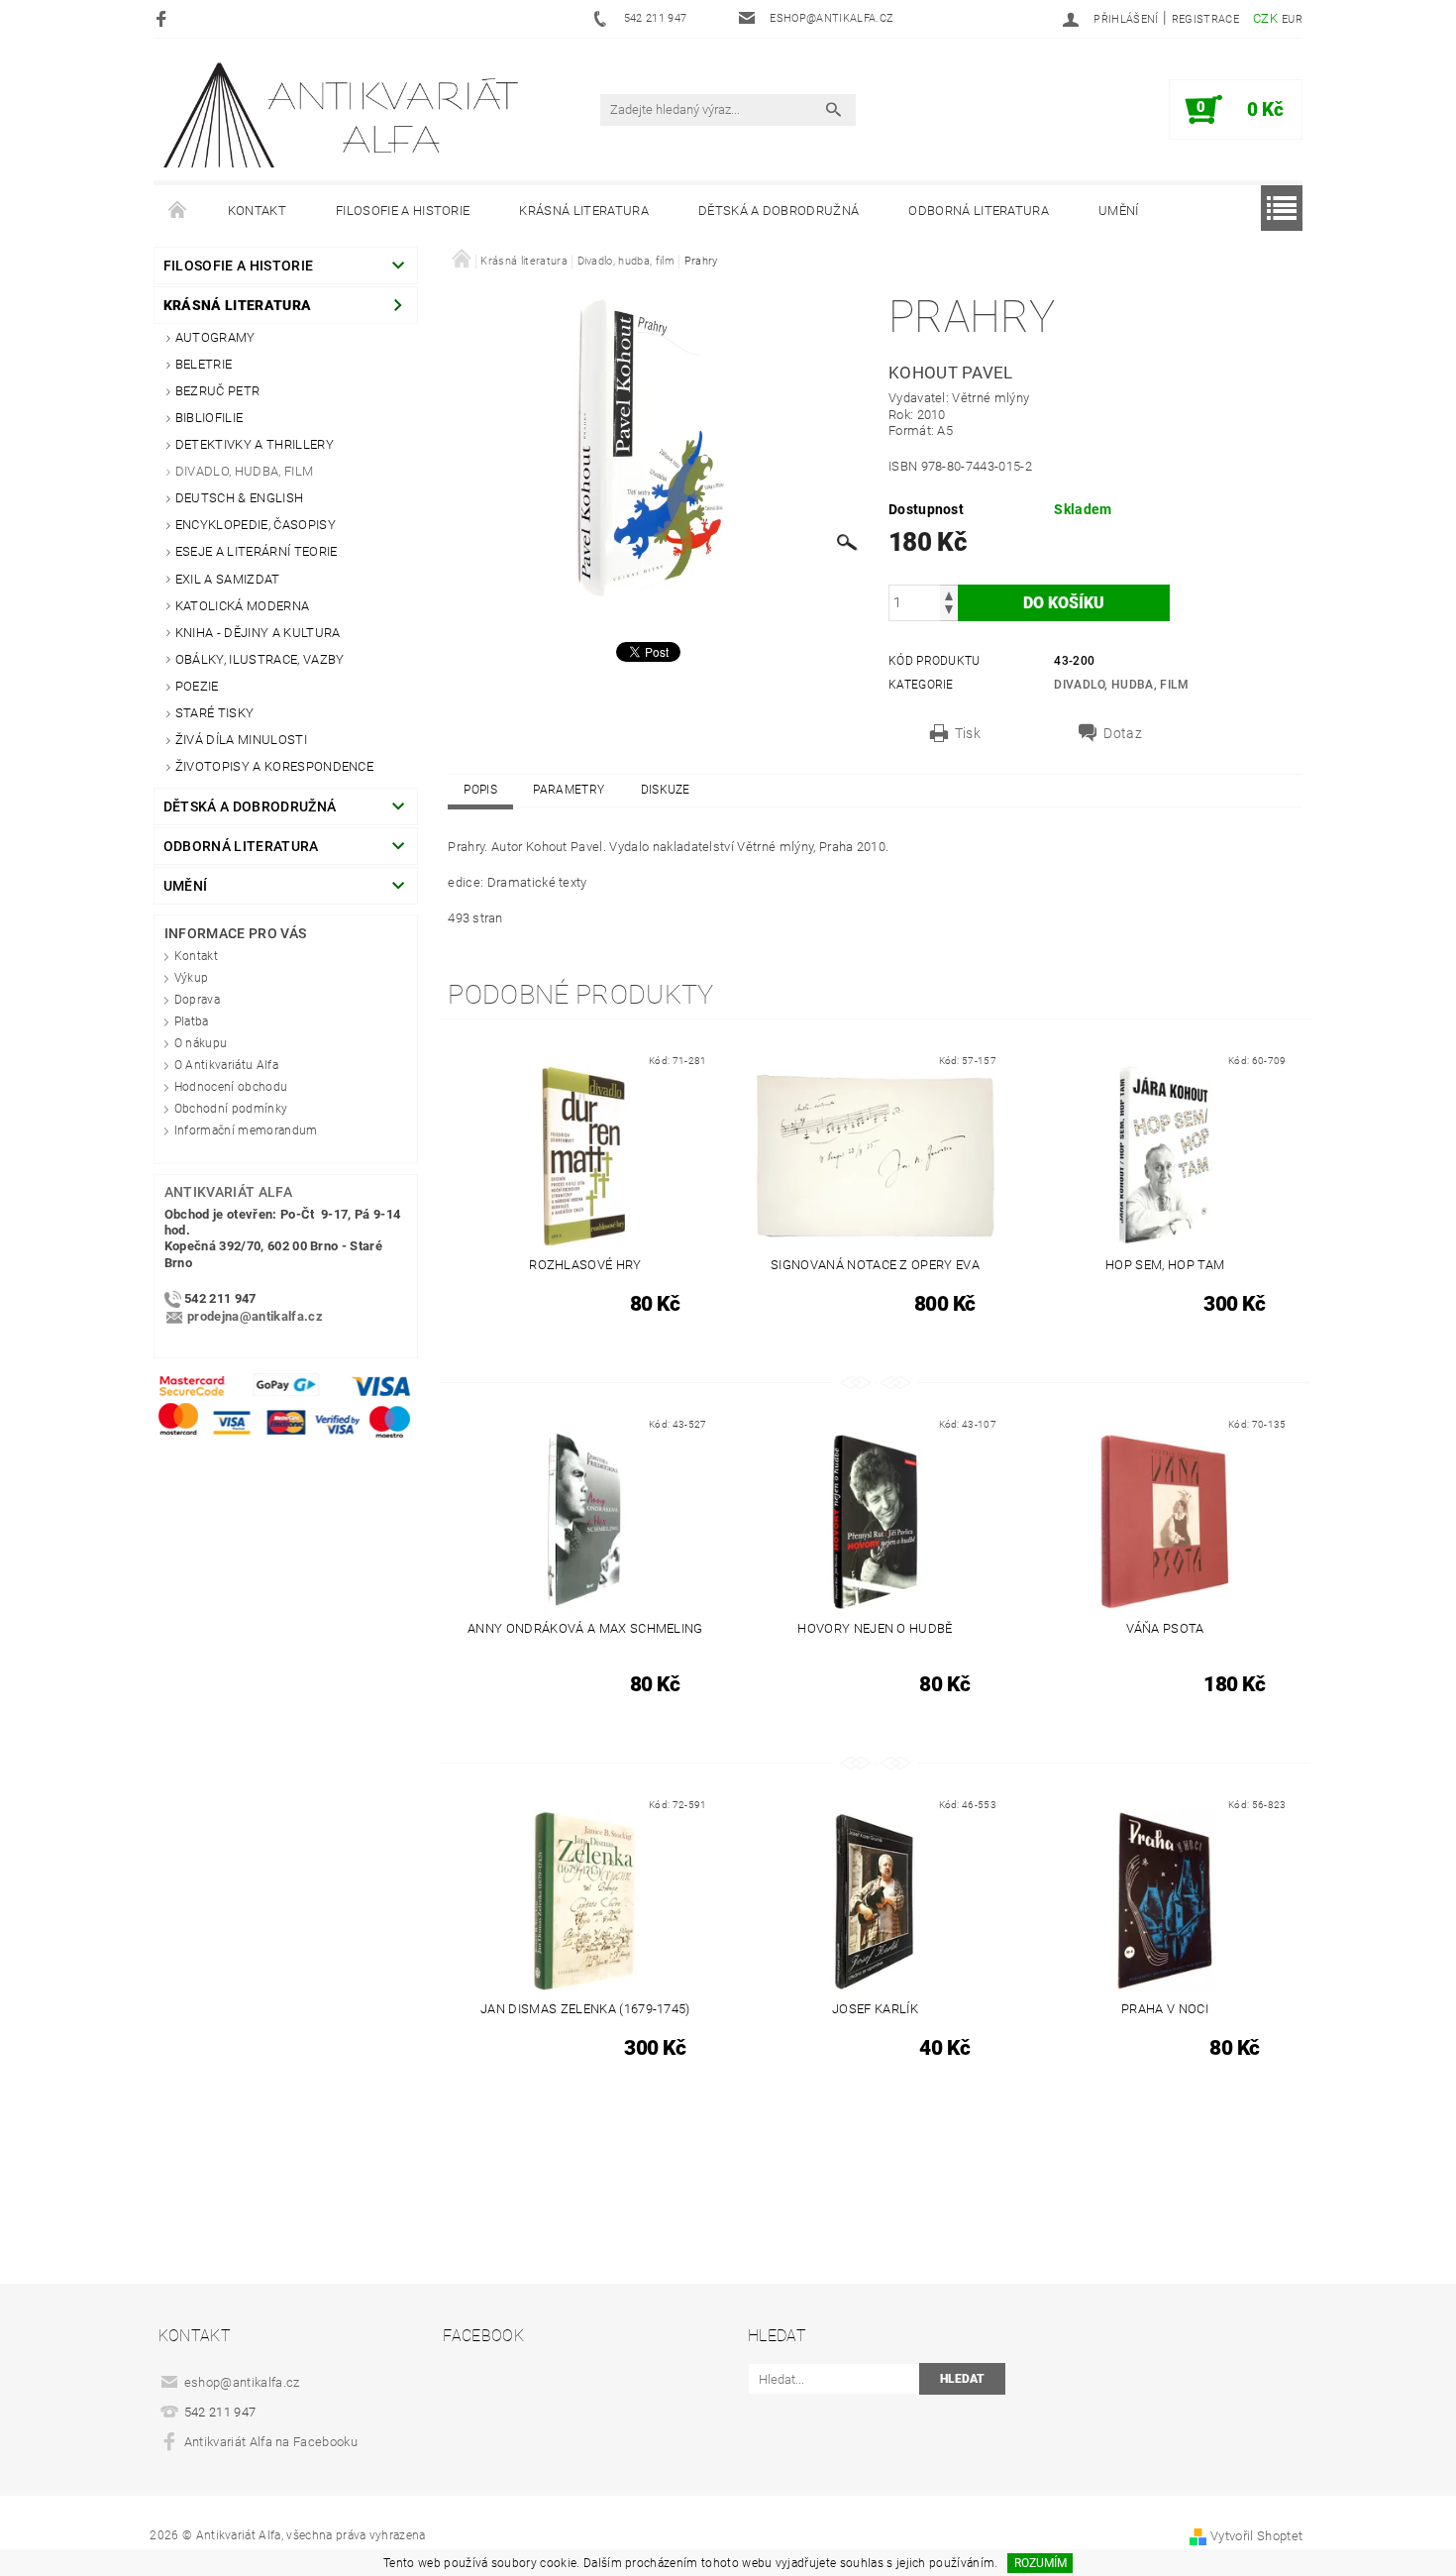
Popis (480, 790)
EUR (1292, 19)
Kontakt (257, 211)
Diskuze (666, 790)
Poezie (197, 686)
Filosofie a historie (403, 211)
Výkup (192, 978)
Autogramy (215, 337)
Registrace (1205, 19)
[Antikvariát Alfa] (343, 115)
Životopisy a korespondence (274, 766)
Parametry (569, 790)
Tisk (968, 733)
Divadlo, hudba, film (244, 471)
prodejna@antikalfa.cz (255, 1316)
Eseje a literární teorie (257, 551)
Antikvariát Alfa (228, 1192)
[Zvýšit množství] (949, 594)
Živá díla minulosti (241, 740)
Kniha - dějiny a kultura (258, 633)
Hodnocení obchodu (231, 1087)
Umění (1119, 211)
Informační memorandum (246, 1130)
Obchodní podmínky (231, 1109)
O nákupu (201, 1043)
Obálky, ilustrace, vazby (260, 659)
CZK (1265, 18)
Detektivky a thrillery (255, 444)
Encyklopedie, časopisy (256, 525)
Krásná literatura (583, 211)
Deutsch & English (239, 498)
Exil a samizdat (228, 579)
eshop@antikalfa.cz (242, 2382)
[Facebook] (164, 18)
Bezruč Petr (218, 391)
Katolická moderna (242, 606)
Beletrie (204, 364)
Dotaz (1123, 733)
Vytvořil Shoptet (1256, 2536)
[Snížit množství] (949, 612)
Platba (192, 1021)
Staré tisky (215, 713)
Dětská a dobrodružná (779, 211)
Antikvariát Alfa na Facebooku (271, 2442)
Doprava (197, 1000)
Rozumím (1040, 2563)
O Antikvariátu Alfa (226, 1065)
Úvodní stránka (178, 211)
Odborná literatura (979, 211)
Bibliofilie (209, 418)
